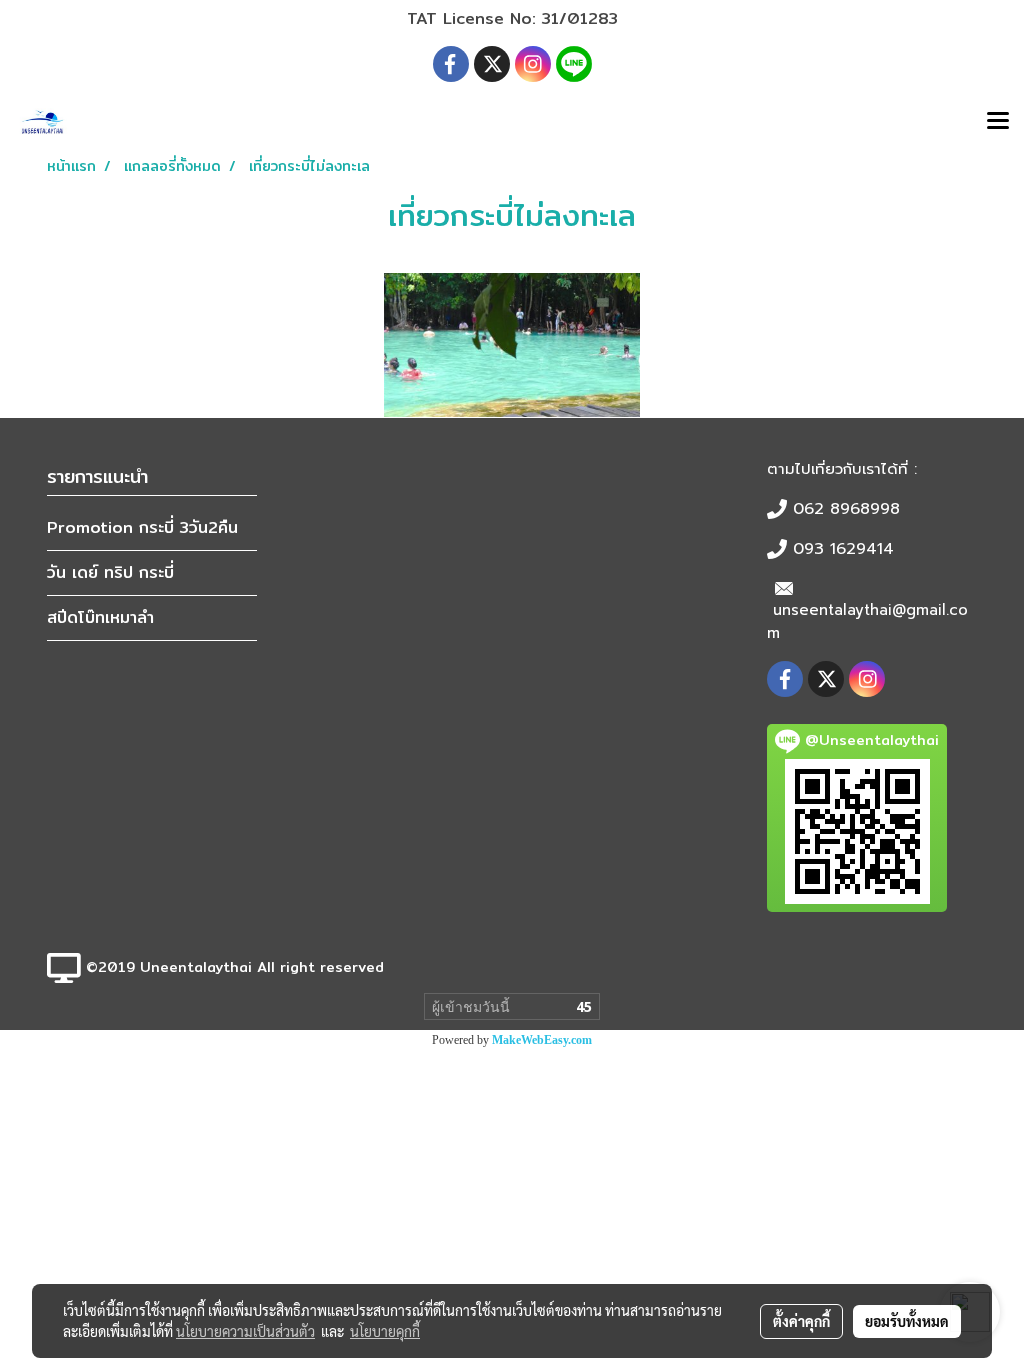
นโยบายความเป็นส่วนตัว (245, 1331)
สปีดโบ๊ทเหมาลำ (100, 617)
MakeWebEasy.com (542, 1040)
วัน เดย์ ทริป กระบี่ (110, 572)
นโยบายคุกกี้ (385, 1331)
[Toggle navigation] (998, 122)
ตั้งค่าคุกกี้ (801, 1321)
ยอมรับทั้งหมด (907, 1321)
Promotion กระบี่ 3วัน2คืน (142, 527)
